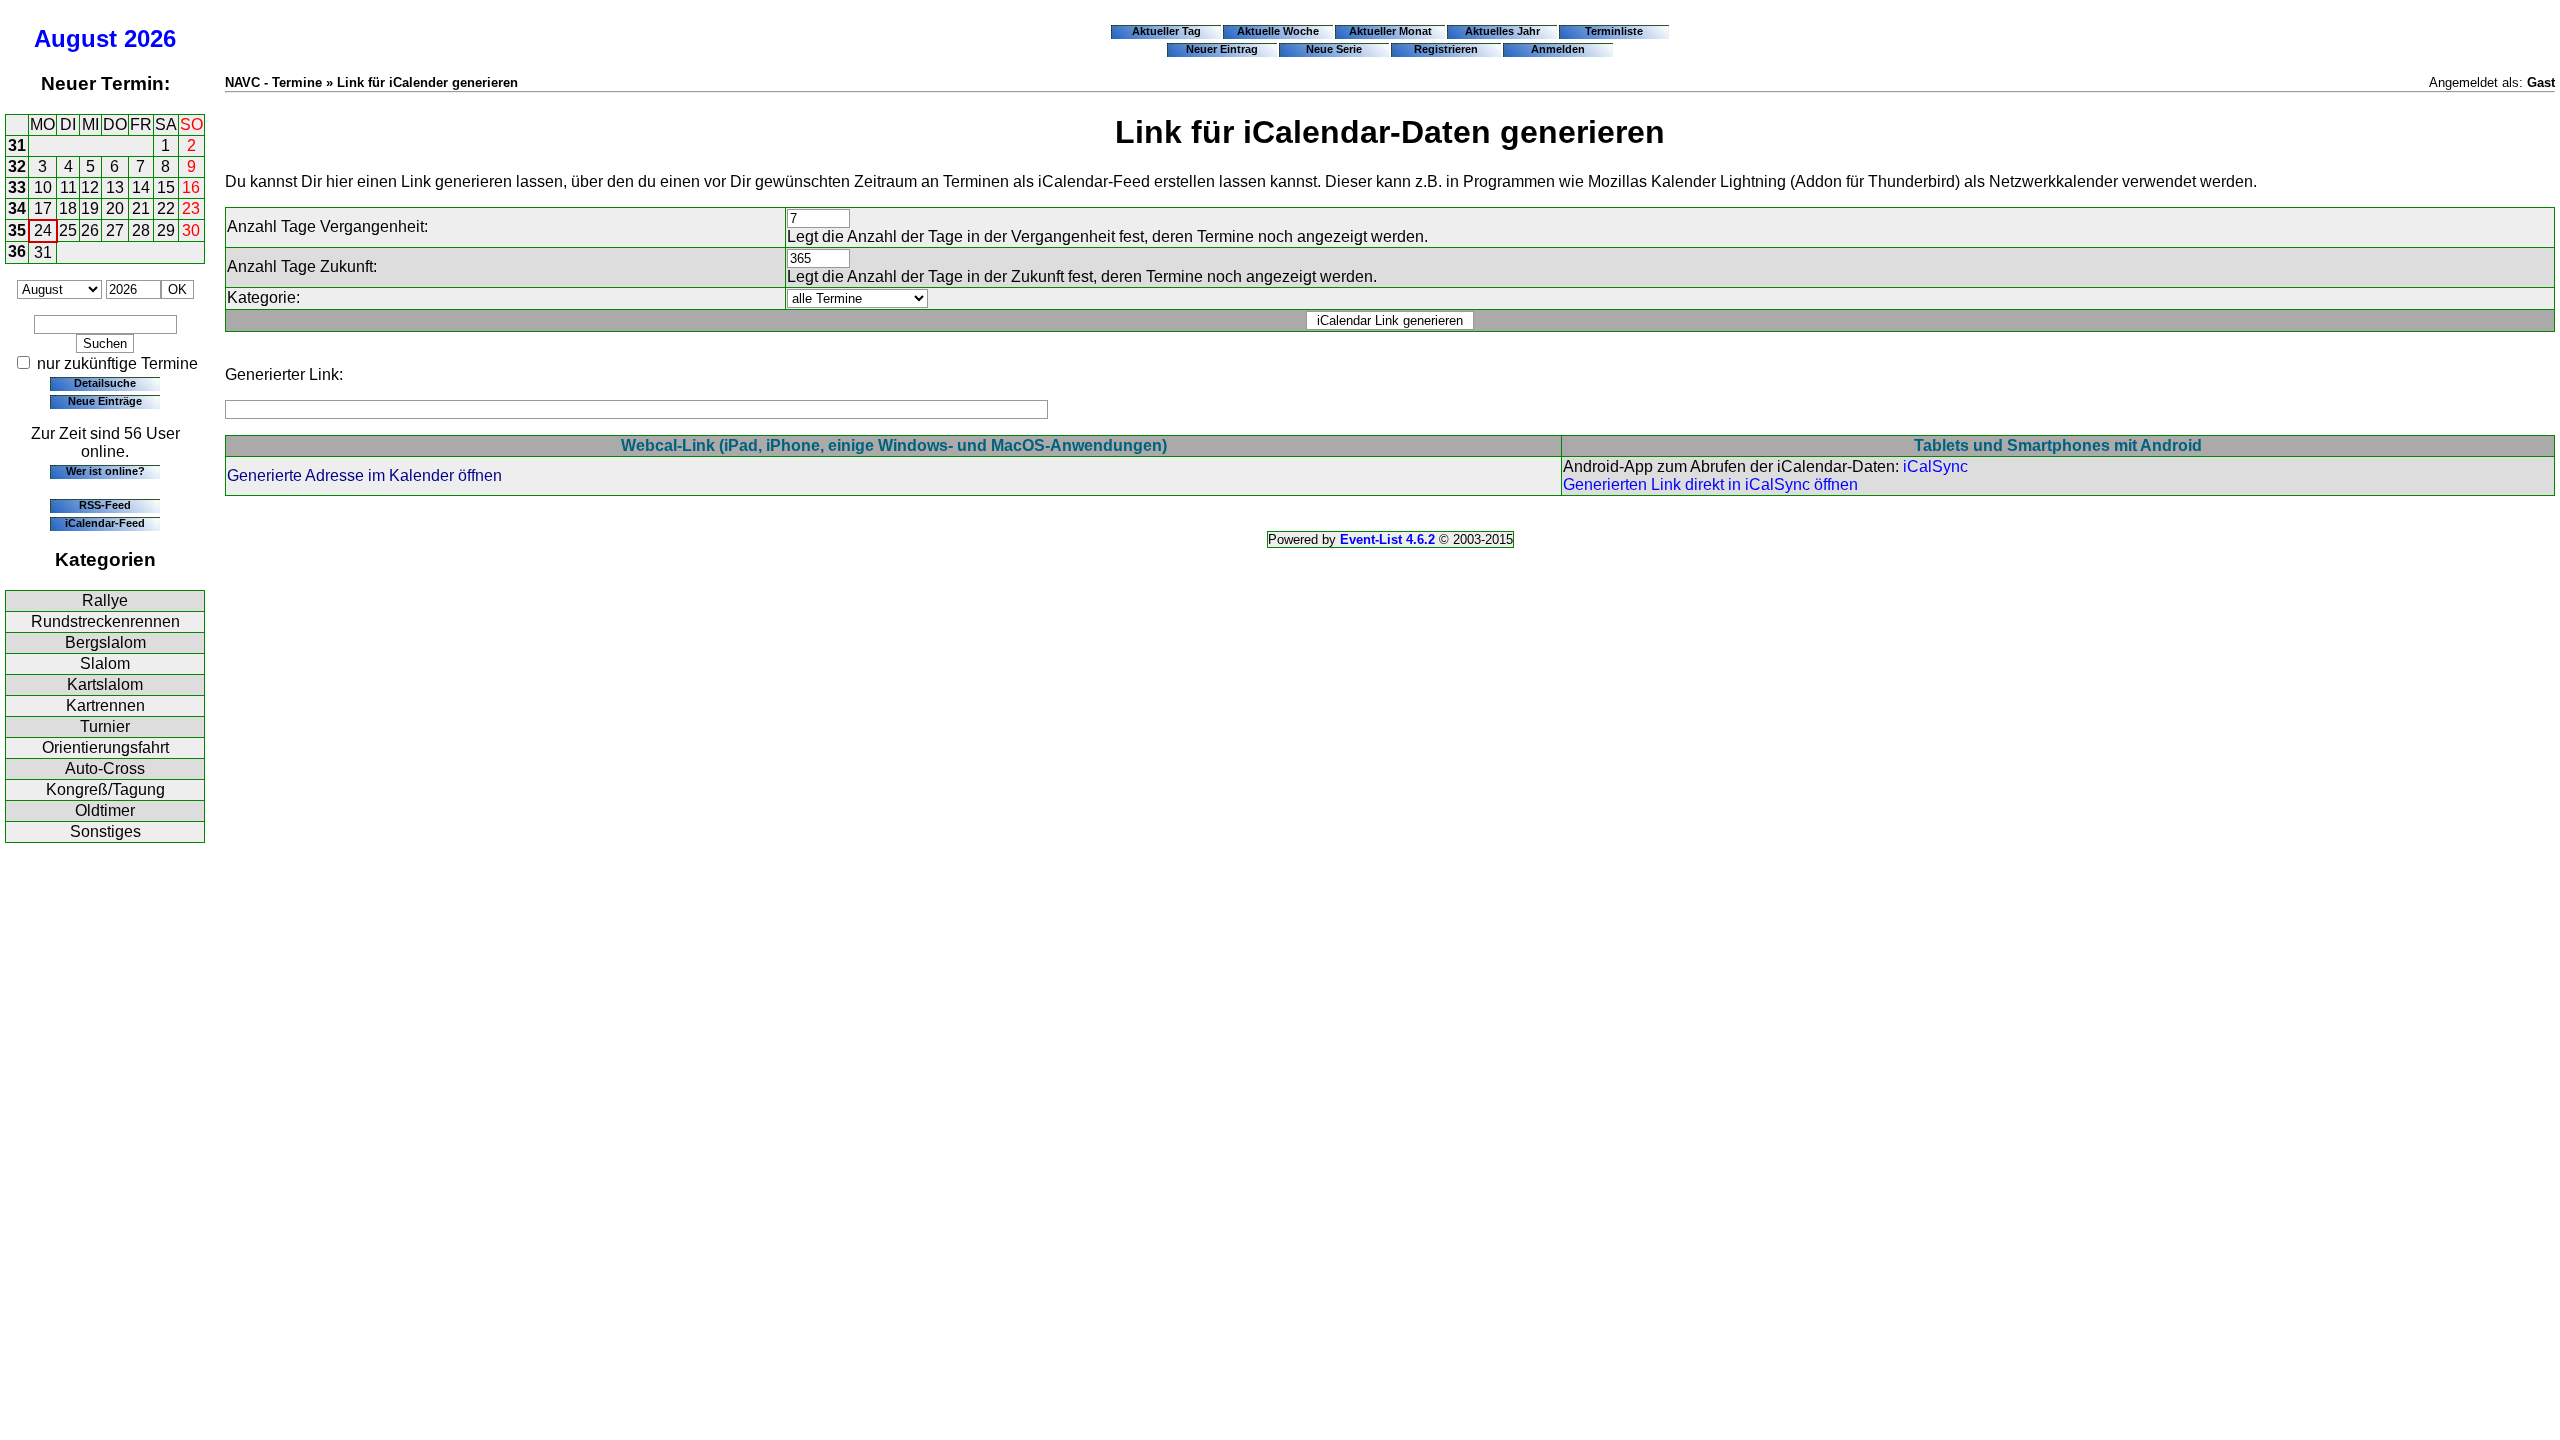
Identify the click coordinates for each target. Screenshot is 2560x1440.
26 (90, 230)
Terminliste (1614, 31)
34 (17, 208)
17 (43, 208)
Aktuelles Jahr (1502, 31)
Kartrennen (105, 705)
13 (115, 187)
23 (191, 208)
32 (17, 166)
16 (191, 187)
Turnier (105, 726)
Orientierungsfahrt (105, 747)
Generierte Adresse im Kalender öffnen (364, 475)
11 (68, 187)
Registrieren (1446, 49)
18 (68, 208)
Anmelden (1558, 49)
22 (166, 208)
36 (17, 251)
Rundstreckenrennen (105, 621)
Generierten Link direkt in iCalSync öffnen (1710, 484)
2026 (150, 38)
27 (115, 230)
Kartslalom (105, 684)
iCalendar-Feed (105, 523)
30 (191, 230)
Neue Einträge (105, 401)
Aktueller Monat (1390, 31)
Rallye (105, 600)
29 (166, 230)
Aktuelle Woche (1278, 31)
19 (90, 208)
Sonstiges (105, 831)
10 (43, 187)
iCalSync (1935, 466)
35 (17, 230)
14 (141, 187)
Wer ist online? (105, 471)
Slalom (105, 663)
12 (90, 187)
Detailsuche (105, 383)
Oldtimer (105, 810)
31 (17, 145)
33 (17, 187)
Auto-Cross (105, 768)
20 (115, 208)
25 (68, 230)
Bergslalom (105, 642)
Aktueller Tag (1166, 31)
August (75, 38)
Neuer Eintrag (1222, 49)
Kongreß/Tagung (105, 789)
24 (43, 230)
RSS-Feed (105, 505)
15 (166, 187)
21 (141, 208)
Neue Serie (1334, 49)
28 (141, 230)
